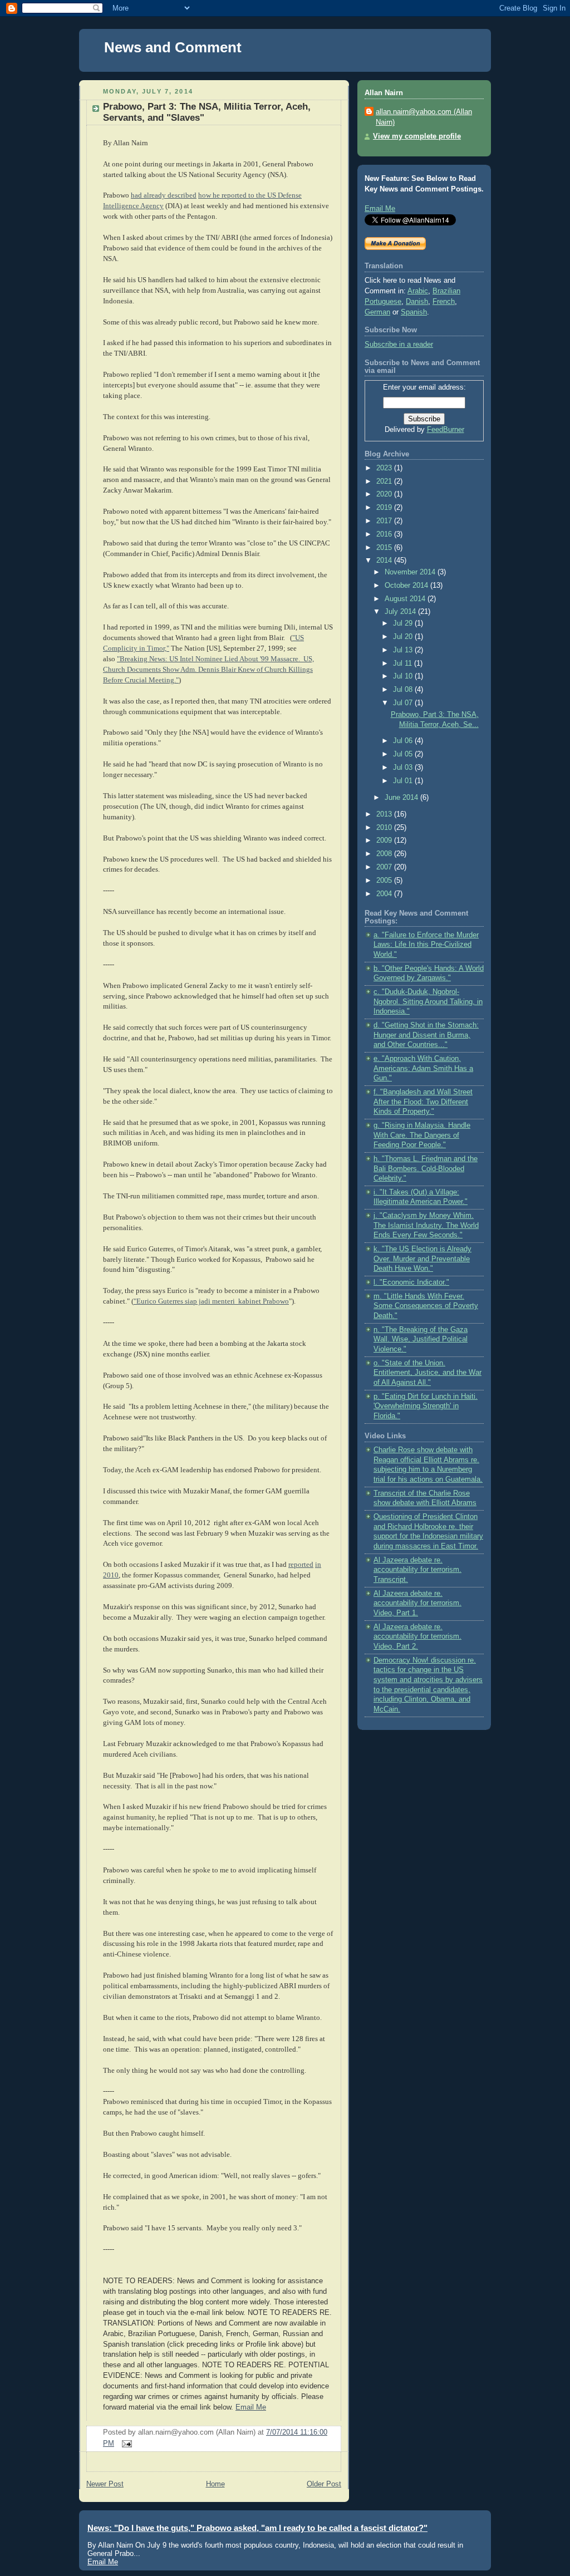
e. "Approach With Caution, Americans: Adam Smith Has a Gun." (423, 1068)
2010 (385, 828)
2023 (385, 468)
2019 (385, 508)
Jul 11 (404, 663)
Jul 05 (404, 754)
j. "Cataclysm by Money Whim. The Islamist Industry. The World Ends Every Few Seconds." (426, 1225)
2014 (385, 561)
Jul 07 (404, 703)
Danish (417, 302)
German (377, 312)
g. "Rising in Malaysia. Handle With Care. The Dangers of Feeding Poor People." (422, 1135)
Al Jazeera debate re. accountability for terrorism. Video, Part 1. (417, 1603)
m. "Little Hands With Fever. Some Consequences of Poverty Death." (426, 1306)
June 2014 (402, 798)
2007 (385, 867)
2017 (385, 521)
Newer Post (105, 2484)
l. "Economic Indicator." (411, 1282)
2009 (385, 840)
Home (215, 2484)
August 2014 (406, 599)
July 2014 (401, 612)
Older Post (324, 2484)
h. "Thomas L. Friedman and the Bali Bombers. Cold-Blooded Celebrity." (426, 1169)
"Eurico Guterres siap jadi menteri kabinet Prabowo (211, 1301)
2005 (385, 881)
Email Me (251, 2407)
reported (301, 1565)
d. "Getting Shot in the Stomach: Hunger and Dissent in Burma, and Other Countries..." (426, 1035)
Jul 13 (404, 650)
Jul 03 (404, 768)
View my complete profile (417, 136)
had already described (164, 195)
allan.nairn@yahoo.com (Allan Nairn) (424, 117)
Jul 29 (404, 623)
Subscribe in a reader (399, 345)
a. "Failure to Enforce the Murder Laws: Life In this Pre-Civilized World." (426, 945)
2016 (385, 534)
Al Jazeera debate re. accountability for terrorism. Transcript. (417, 1570)
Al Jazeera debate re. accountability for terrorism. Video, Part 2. (417, 1637)
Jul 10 (404, 676)
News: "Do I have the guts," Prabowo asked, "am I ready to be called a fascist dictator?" (257, 2528)
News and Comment (173, 47)
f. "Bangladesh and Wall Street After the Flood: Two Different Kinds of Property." (423, 1102)
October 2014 (407, 586)
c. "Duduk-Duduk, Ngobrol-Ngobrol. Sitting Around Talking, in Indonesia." (428, 1002)
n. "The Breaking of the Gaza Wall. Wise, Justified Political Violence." (421, 1339)
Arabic (418, 291)
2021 (385, 481)
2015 (385, 548)
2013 (385, 814)
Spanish (414, 312)
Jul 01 (404, 781)
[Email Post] (125, 2444)
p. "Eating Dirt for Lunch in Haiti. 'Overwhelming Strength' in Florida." (426, 1406)
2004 (385, 894)
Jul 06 (404, 741)
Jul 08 (404, 690)
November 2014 (411, 572)
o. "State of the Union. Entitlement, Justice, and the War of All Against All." (427, 1373)
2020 (385, 494)
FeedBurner (446, 430)
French (444, 302)
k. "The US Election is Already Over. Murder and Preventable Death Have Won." (422, 1259)
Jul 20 (404, 637)
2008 (385, 854)
